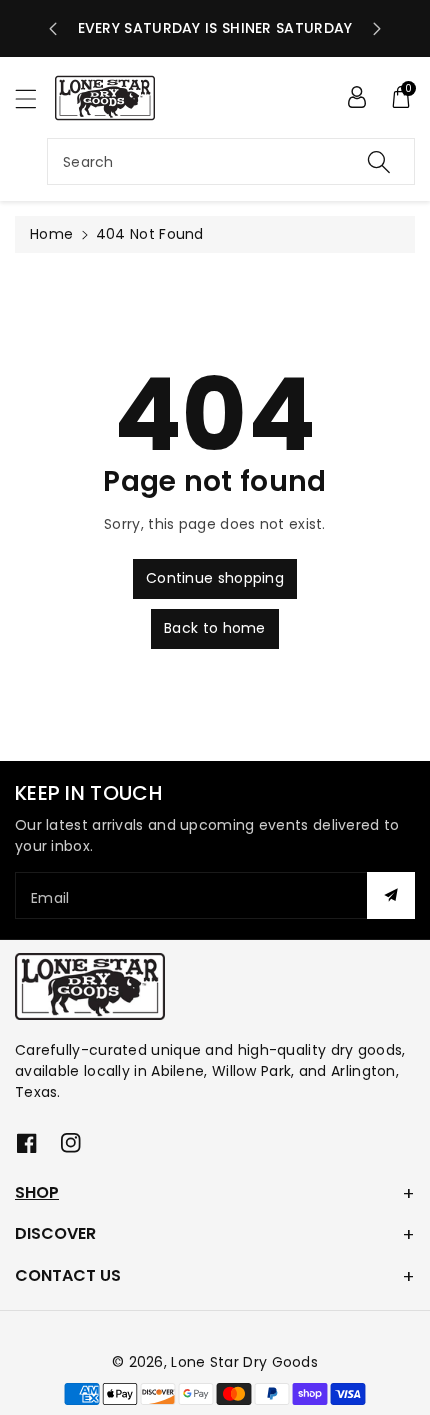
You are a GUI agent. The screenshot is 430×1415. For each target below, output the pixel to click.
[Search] (379, 161)
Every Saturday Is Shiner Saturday (215, 28)
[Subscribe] (391, 895)
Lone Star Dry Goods (244, 1362)
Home (51, 234)
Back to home (215, 628)
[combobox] (231, 161)
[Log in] (357, 97)
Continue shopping (215, 578)
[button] (35, 98)
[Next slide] (377, 29)
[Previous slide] (53, 29)
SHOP (37, 1192)
